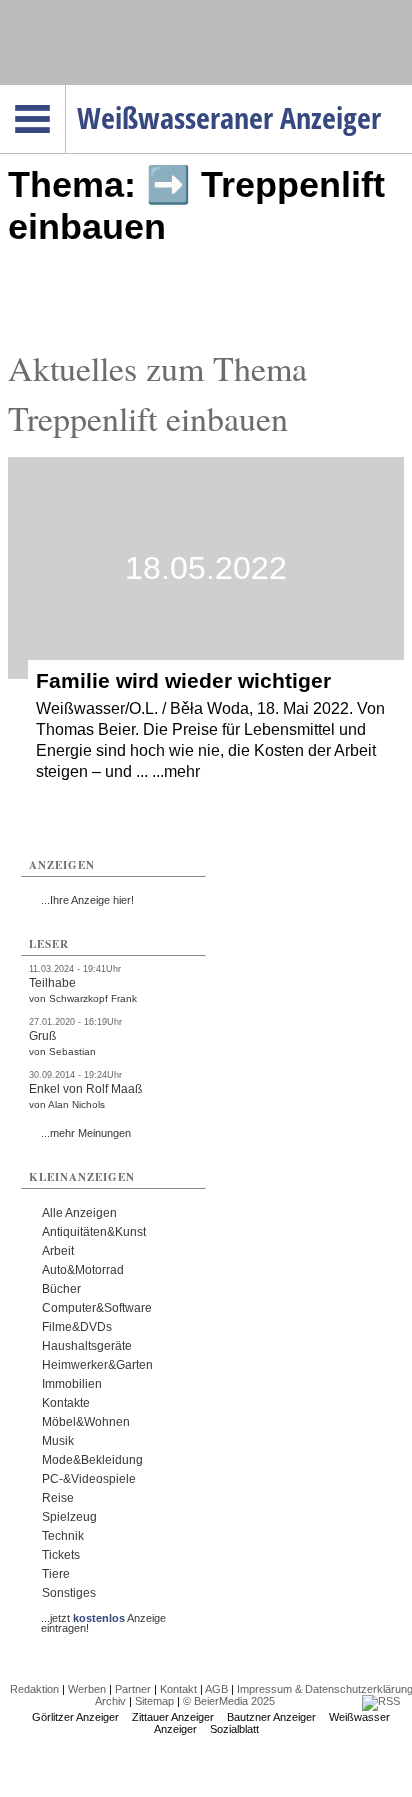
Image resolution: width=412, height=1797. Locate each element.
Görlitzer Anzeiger (75, 1717)
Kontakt (178, 1689)
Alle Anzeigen (79, 1213)
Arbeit (58, 1251)
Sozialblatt (234, 1729)
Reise (58, 1498)
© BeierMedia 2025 (229, 1701)
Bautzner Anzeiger (271, 1717)
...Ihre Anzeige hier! (87, 900)
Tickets (61, 1555)
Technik (63, 1536)
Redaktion (34, 1689)
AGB (216, 1689)
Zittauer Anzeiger (173, 1717)
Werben (87, 1689)
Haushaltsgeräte (87, 1346)
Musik (58, 1441)
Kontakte (66, 1403)
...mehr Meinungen (86, 1133)
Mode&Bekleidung (92, 1460)
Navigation (65, 91)
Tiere (56, 1574)
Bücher (61, 1289)
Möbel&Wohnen (86, 1422)
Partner (133, 1689)
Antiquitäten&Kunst (94, 1232)
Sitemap (154, 1701)
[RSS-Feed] (381, 1701)
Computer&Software (97, 1308)
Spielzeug (69, 1517)
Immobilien (72, 1384)
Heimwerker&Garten (97, 1365)
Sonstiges (69, 1593)
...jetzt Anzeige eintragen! (103, 1618)
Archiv (110, 1701)
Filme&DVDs (77, 1327)
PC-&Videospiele (89, 1479)
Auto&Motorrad (83, 1270)
